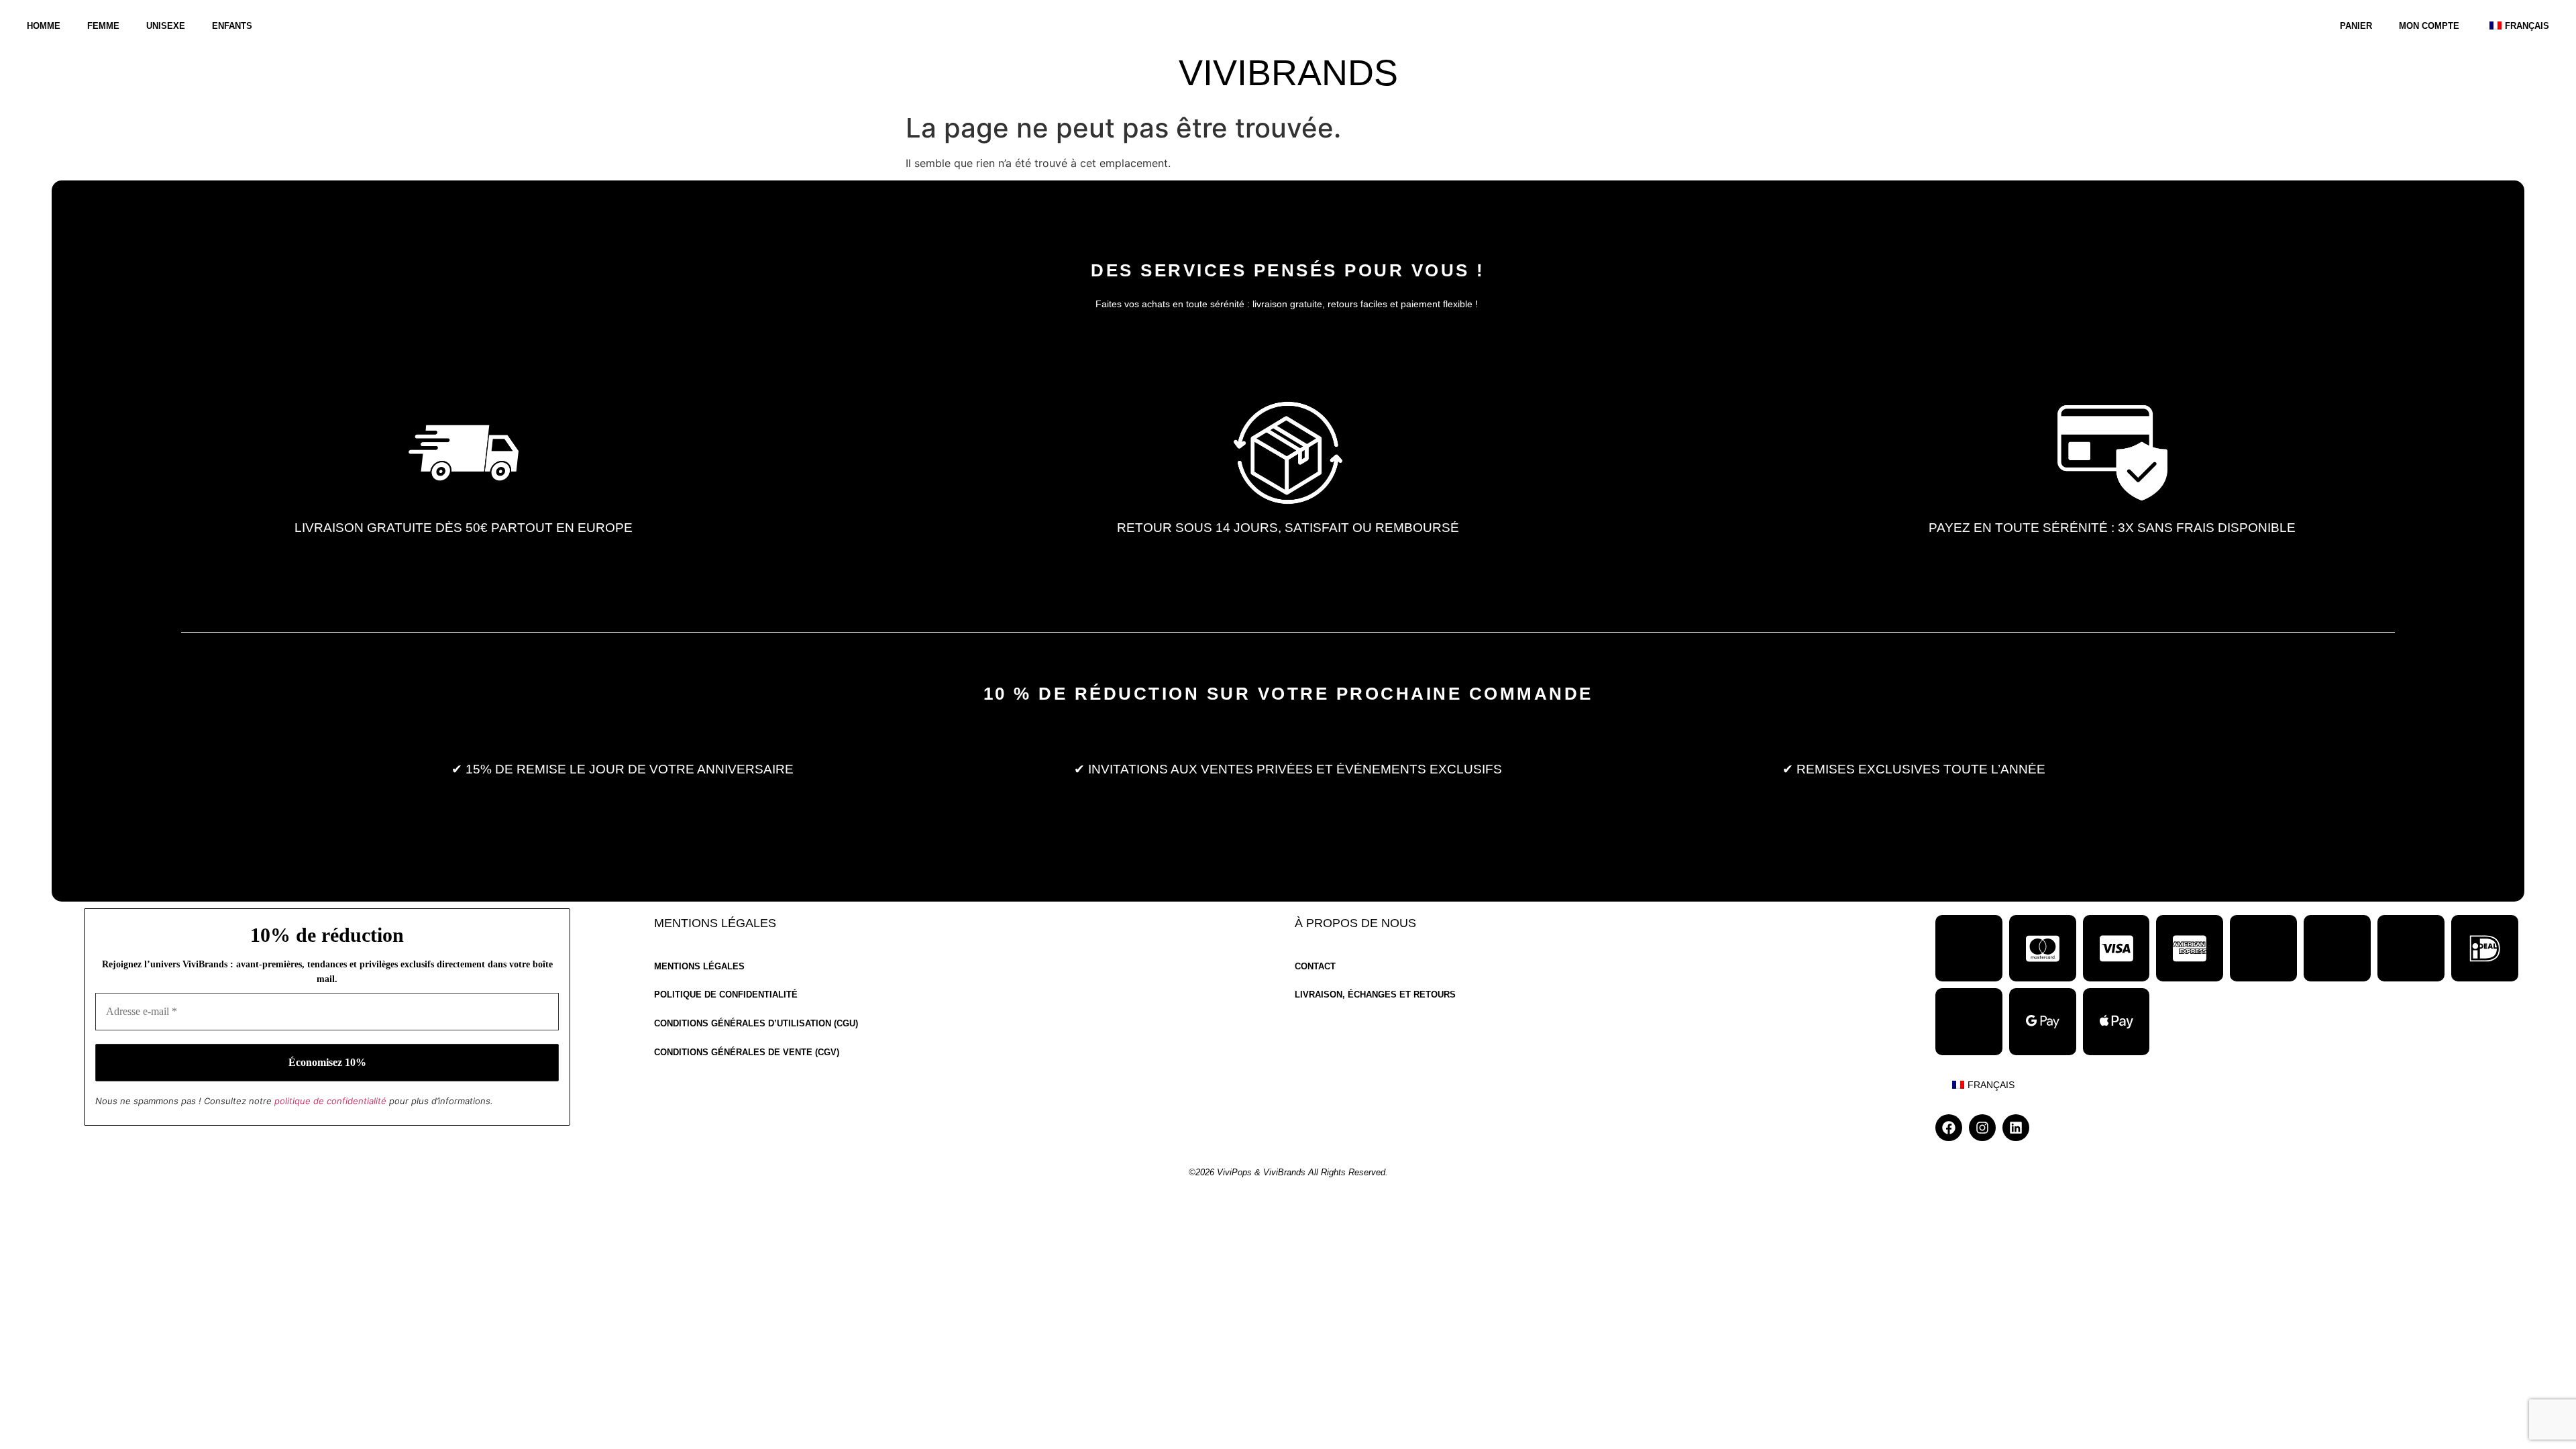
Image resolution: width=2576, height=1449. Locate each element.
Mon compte (2429, 26)
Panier (2356, 26)
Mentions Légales (699, 967)
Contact (1315, 967)
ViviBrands (1288, 73)
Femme (103, 26)
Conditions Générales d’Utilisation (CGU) (756, 1024)
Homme (44, 26)
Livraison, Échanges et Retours (1375, 995)
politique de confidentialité (330, 1101)
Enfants (232, 26)
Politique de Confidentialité (726, 995)
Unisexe (166, 26)
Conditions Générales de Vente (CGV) (747, 1053)
